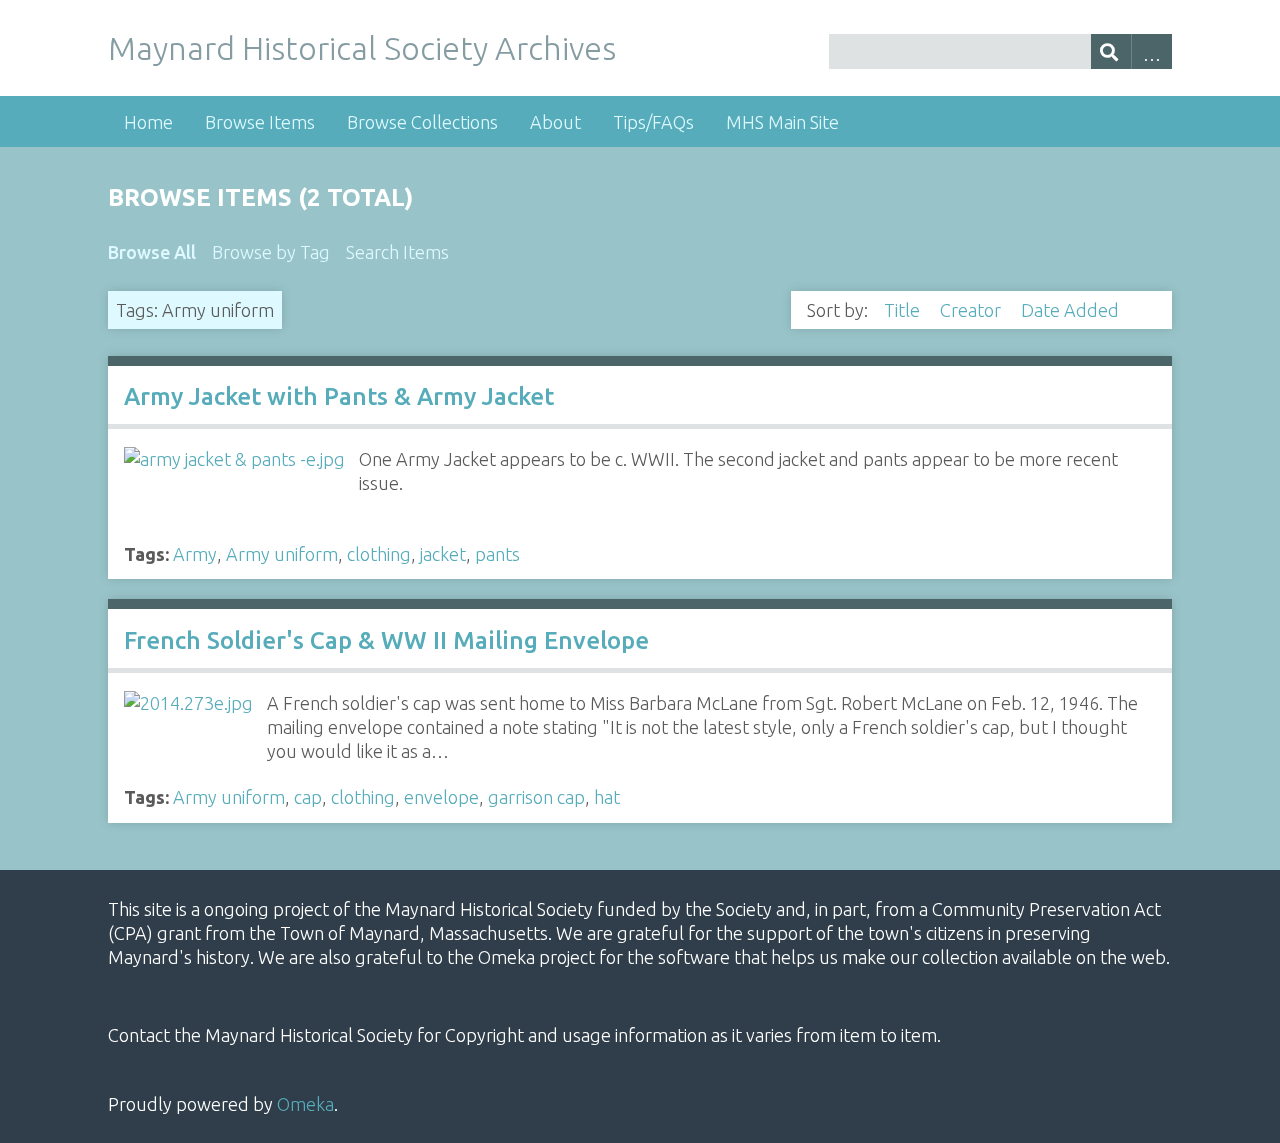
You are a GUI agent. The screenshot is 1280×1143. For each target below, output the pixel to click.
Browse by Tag (271, 252)
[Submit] (1111, 51)
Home (148, 122)
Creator (972, 310)
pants (497, 554)
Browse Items (260, 122)
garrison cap (536, 797)
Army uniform (282, 554)
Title (904, 310)
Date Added (1072, 310)
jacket (443, 554)
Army (195, 554)
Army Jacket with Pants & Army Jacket (339, 396)
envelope (441, 797)
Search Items (397, 252)
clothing (379, 554)
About (555, 122)
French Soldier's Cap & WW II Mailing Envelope (386, 640)
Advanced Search (1151, 51)
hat (607, 797)
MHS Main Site (782, 122)
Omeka (305, 1104)
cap (308, 797)
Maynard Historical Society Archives (362, 48)
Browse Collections (422, 122)
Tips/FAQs (653, 122)
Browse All (152, 252)
